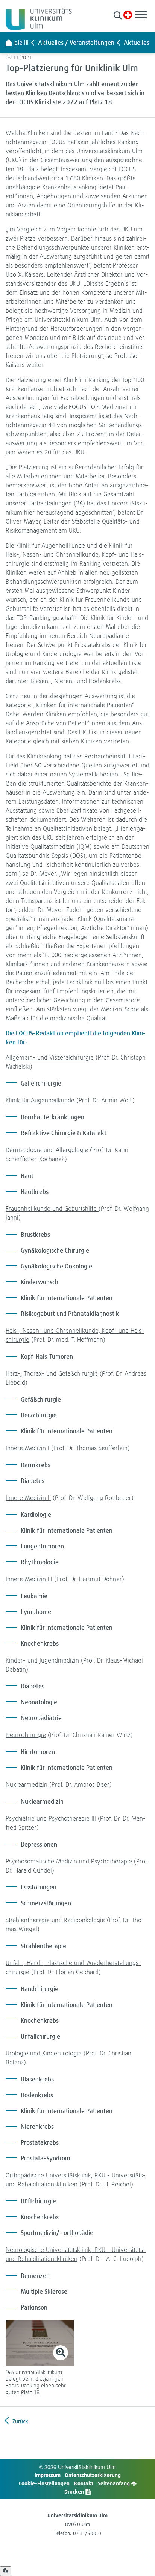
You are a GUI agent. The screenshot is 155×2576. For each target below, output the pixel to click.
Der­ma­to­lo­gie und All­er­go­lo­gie (47, 1150)
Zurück (20, 2421)
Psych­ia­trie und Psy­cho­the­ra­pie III (52, 1818)
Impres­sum (48, 2475)
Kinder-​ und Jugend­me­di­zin (42, 1660)
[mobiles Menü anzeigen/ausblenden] (141, 15)
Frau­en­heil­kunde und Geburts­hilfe (52, 1208)
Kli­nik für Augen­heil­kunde (40, 1100)
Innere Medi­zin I (27, 1448)
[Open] (6, 2571)
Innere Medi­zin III (29, 1579)
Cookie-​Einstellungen (44, 2483)
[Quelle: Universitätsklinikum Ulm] (40, 2343)
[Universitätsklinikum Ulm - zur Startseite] (9, 43)
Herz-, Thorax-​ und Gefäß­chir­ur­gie (52, 1373)
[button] (118, 15)
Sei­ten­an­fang (114, 2483)
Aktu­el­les (137, 43)
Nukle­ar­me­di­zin (27, 1784)
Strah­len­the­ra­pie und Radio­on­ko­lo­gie (56, 1920)
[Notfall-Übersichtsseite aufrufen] (128, 15)
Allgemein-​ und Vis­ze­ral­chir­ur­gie (50, 1057)
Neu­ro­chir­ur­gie (26, 1735)
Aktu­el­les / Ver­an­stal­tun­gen (76, 43)
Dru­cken (75, 2492)
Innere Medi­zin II (28, 1497)
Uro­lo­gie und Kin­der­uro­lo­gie (44, 2053)
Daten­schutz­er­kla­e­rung (93, 2475)
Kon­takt (84, 2483)
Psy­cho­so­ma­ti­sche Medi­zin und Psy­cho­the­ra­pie (70, 1861)
